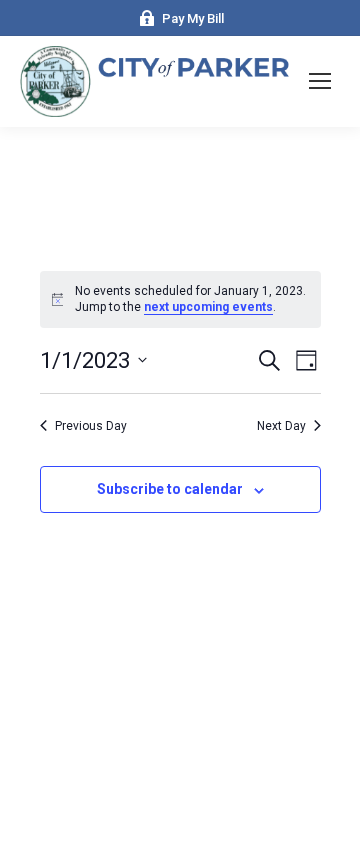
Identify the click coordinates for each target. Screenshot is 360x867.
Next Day (281, 426)
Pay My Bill (193, 18)
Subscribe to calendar (170, 489)
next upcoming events (208, 307)
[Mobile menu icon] (320, 81)
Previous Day (91, 426)
